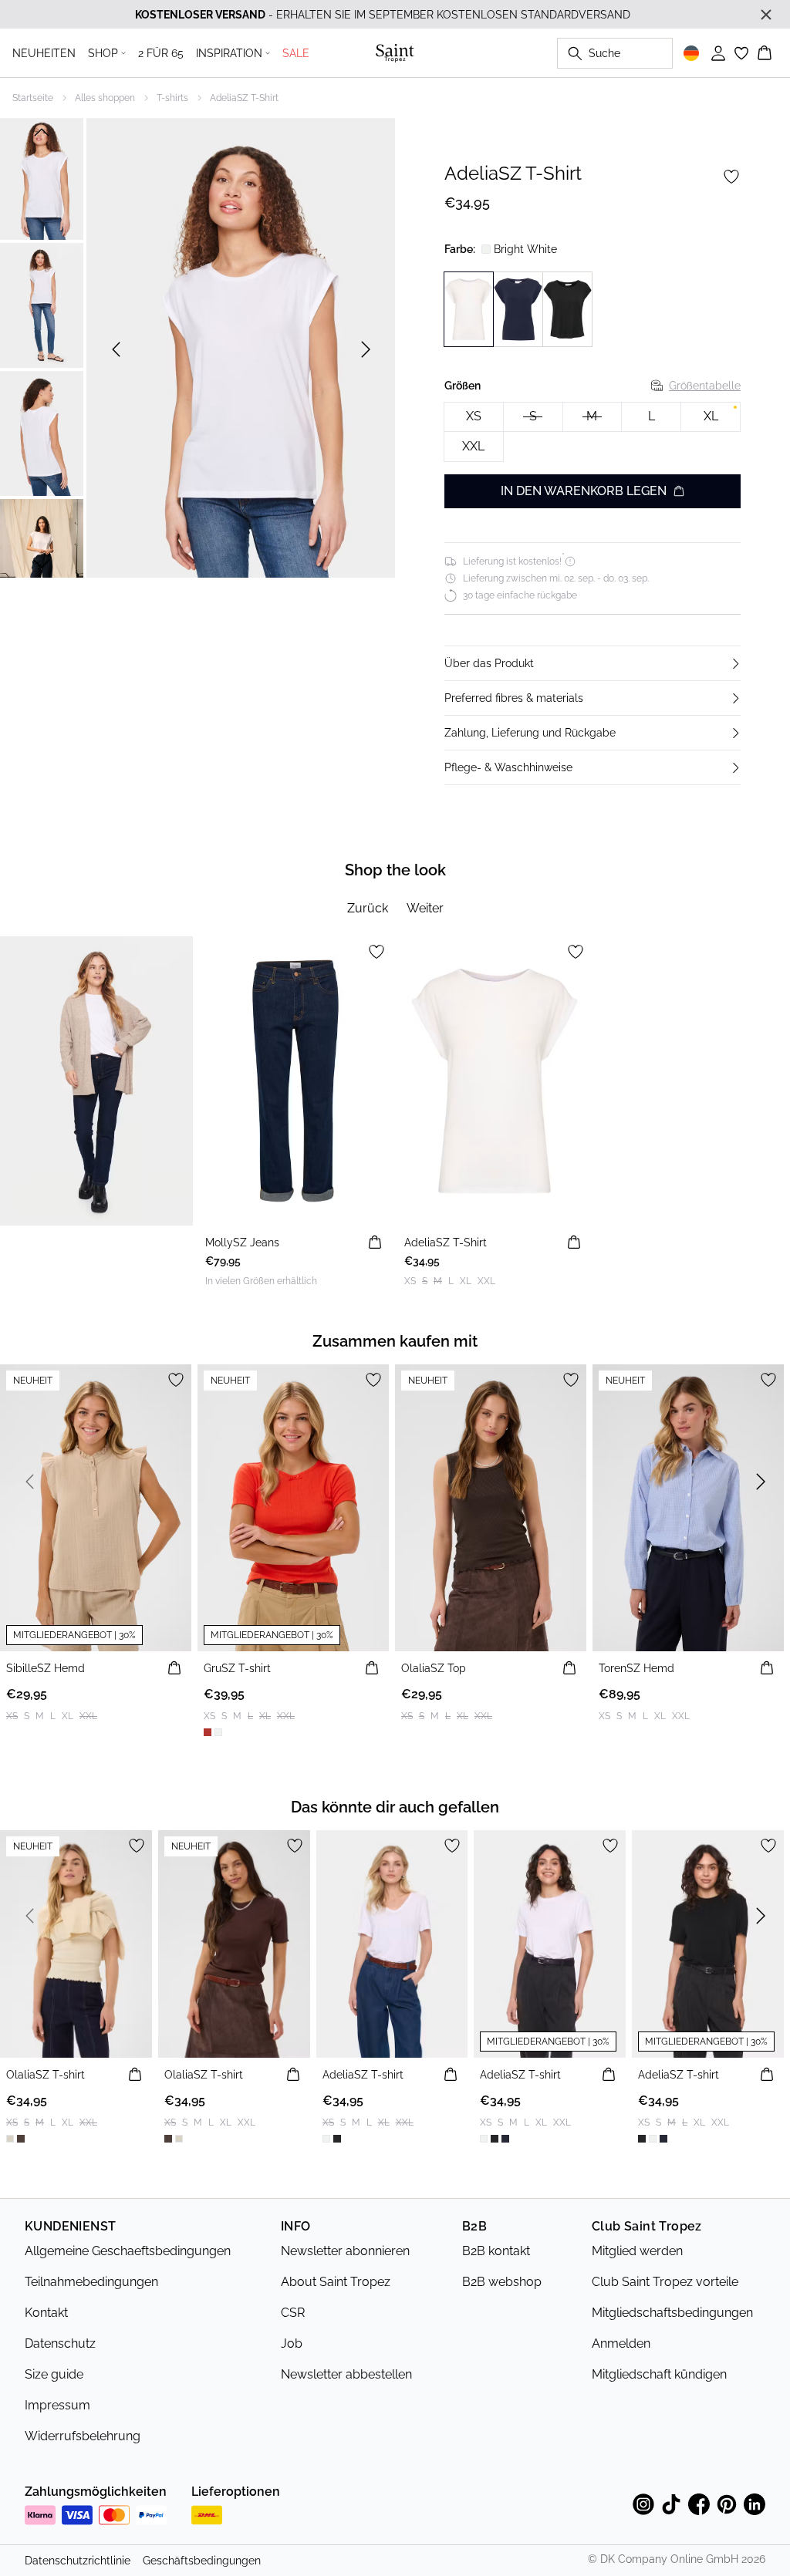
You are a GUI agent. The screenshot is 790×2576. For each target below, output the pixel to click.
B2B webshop (502, 2282)
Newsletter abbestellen (346, 2374)
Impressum (57, 2405)
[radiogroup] (592, 433)
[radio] (474, 417)
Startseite (33, 98)
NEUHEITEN (44, 53)
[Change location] (691, 53)
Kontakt (46, 2313)
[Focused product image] (241, 349)
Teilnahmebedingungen (91, 2282)
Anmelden (621, 2343)
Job (292, 2343)
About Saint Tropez (336, 2282)
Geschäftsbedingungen (202, 2561)
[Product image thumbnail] (42, 177)
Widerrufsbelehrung (83, 2436)
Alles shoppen (105, 98)
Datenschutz (60, 2343)
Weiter (425, 908)
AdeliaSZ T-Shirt (244, 98)
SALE (296, 53)
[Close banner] (766, 15)
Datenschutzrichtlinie (78, 2561)
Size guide (54, 2374)
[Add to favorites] (731, 177)
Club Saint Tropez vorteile (665, 2282)
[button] (592, 663)
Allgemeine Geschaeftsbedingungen (128, 2251)
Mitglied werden (637, 2251)
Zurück (368, 908)
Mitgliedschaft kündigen (659, 2374)
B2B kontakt (496, 2251)
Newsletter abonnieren (345, 2251)
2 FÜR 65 (161, 53)
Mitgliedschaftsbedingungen (672, 2313)
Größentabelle (705, 386)
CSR (293, 2313)
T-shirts (172, 98)
